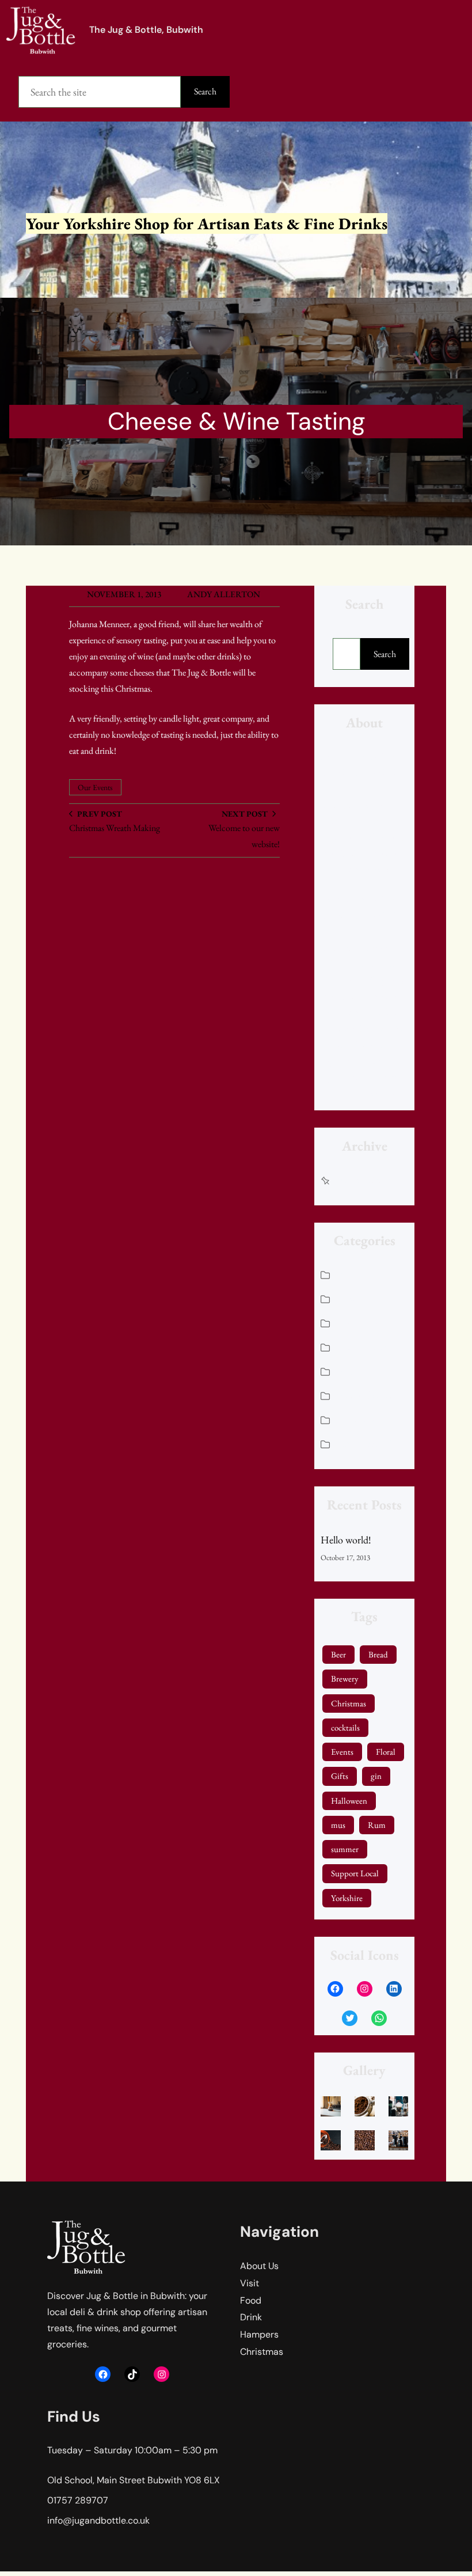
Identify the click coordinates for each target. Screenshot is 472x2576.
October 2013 (366, 1180)
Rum (377, 1825)
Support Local (355, 1873)
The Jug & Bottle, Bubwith (146, 30)
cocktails (345, 1727)
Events (342, 1752)
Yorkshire (347, 1898)
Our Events (95, 787)
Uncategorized (367, 1443)
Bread (378, 1654)
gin (376, 1776)
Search (205, 91)
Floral (386, 1752)
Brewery (345, 1678)
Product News (367, 1419)
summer (345, 1849)
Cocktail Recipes (371, 1298)
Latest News (363, 1323)
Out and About (368, 1395)
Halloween (349, 1801)
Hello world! (346, 1540)
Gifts (340, 1776)
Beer (338, 1654)
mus (338, 1825)
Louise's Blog (364, 1347)
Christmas (359, 1274)
